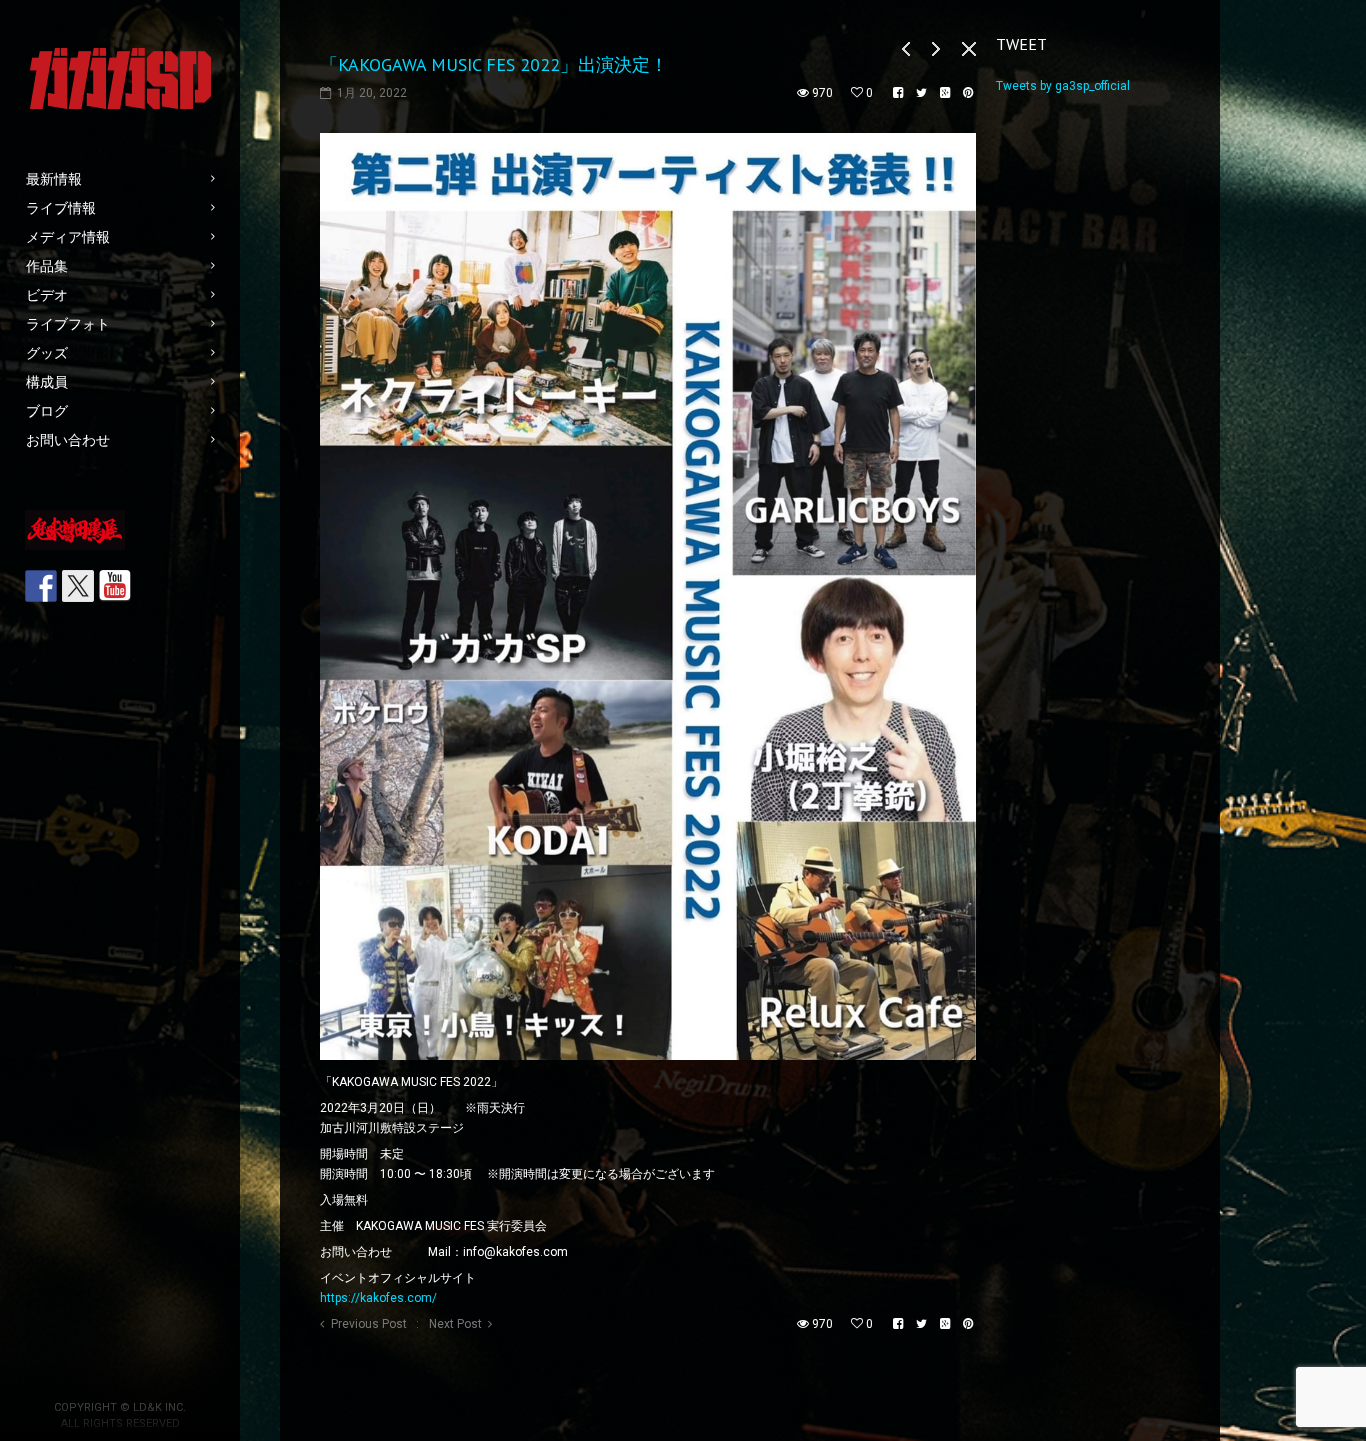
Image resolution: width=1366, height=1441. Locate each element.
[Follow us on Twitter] (78, 586)
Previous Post (369, 1324)
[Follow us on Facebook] (41, 586)
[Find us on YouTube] (115, 586)
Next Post (455, 1324)
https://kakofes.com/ (378, 1298)
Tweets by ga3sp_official (1063, 86)
